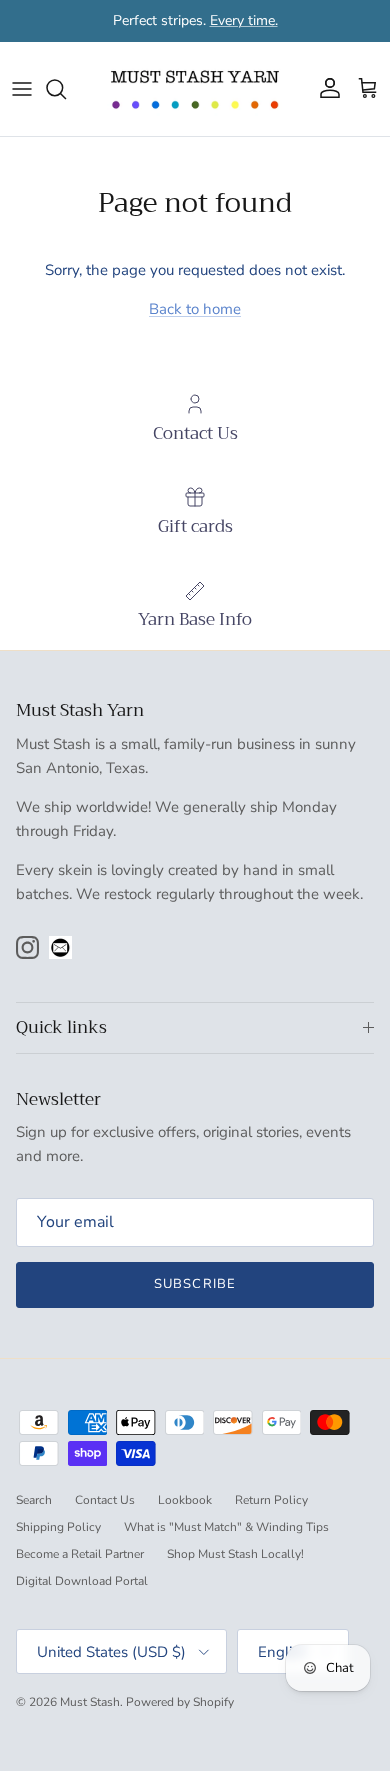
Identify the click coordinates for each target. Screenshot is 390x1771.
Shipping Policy (58, 1527)
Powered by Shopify (180, 1702)
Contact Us (105, 1500)
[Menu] (22, 89)
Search (34, 1500)
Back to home (195, 309)
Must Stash (90, 1702)
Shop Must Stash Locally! (235, 1554)
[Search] (66, 89)
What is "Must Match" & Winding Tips (226, 1527)
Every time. (244, 20)
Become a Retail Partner (80, 1554)
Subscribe (194, 1284)
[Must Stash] (195, 89)
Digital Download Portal (82, 1581)
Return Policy (271, 1500)
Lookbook (185, 1500)
